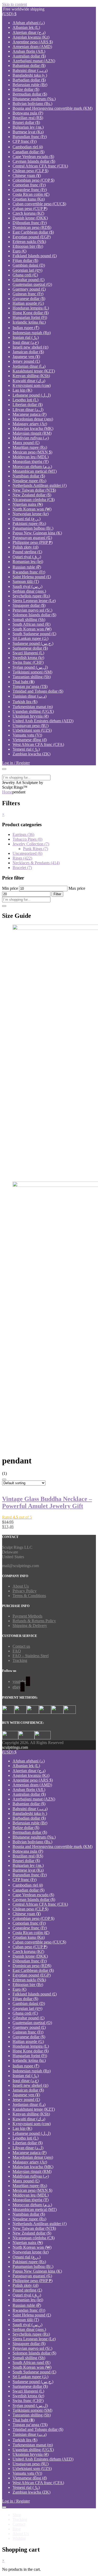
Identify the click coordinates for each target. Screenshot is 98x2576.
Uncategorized (27, 853)
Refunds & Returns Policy (34, 1621)
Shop (17, 2515)
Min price (10, 888)
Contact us (21, 1646)
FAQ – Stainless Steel (31, 1656)
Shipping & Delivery (30, 1626)
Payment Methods (27, 1616)
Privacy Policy (25, 1591)
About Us (21, 1586)
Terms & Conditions (29, 1596)
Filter (57, 894)
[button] (9, 14)
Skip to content (15, 4)
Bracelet (22, 868)
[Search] (4, 906)
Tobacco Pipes (27, 839)
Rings (22, 858)
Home (7, 792)
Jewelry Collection (31, 844)
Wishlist (19, 2538)
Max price (77, 888)
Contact (19, 2524)
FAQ (17, 1651)
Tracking (20, 1660)
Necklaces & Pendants (36, 863)
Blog (17, 2529)
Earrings (23, 834)
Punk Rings (36, 849)
